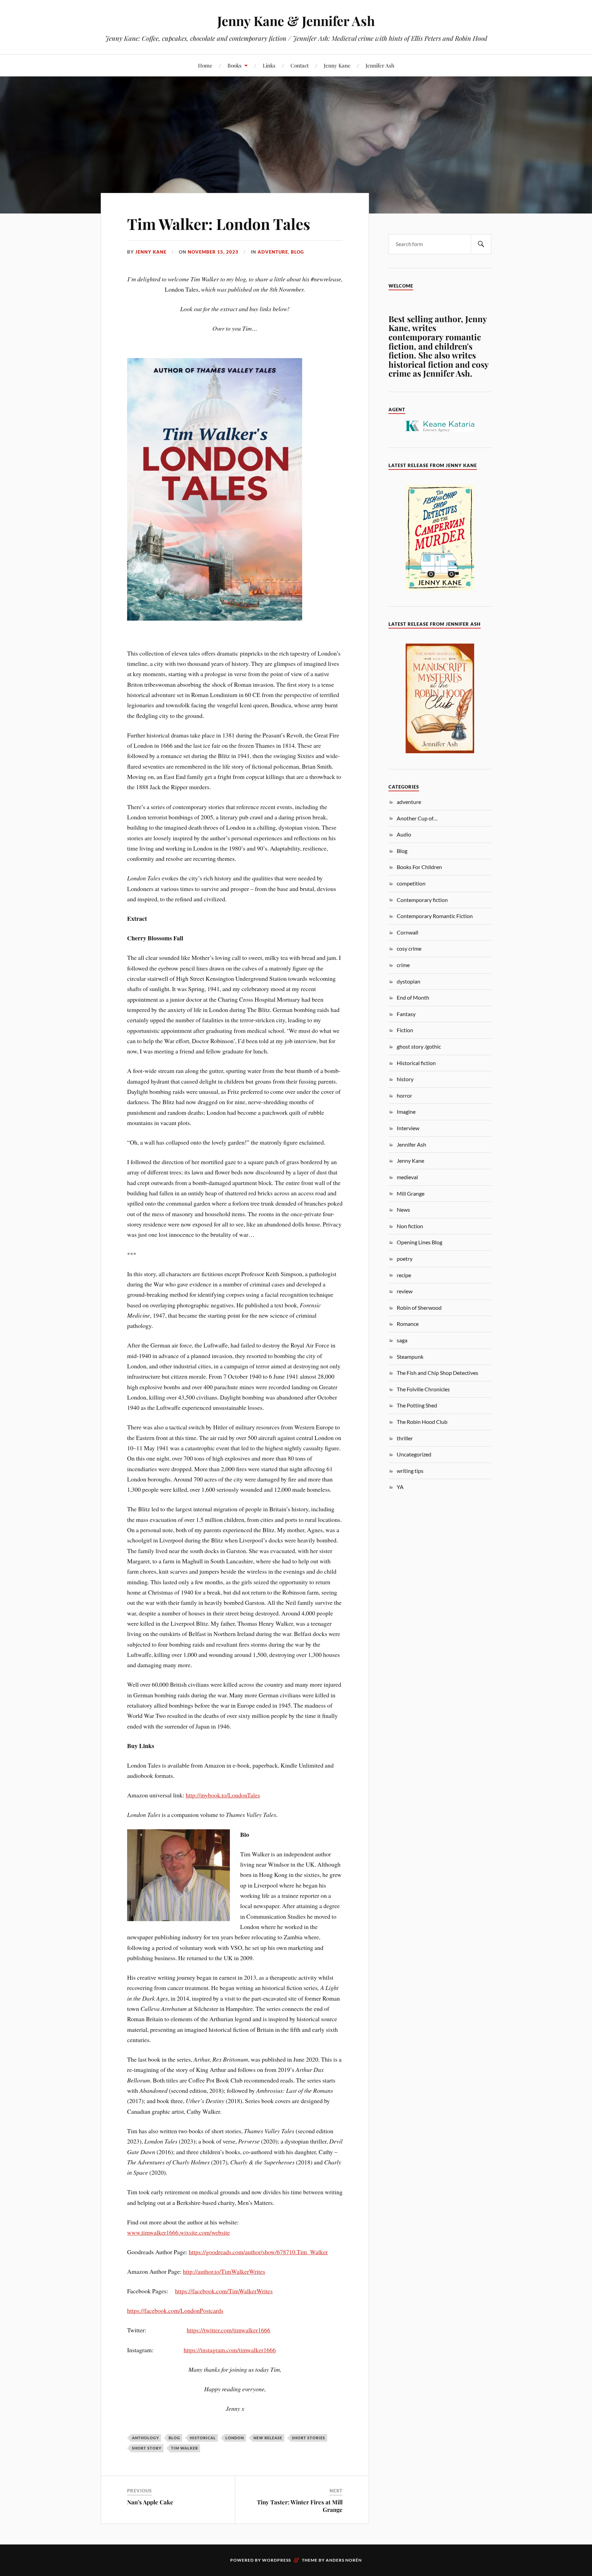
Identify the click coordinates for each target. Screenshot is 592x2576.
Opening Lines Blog (420, 1242)
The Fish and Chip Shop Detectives (437, 1373)
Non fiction (410, 1226)
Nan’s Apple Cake (150, 2502)
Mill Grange (411, 1193)
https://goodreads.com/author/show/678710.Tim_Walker (258, 2252)
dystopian (409, 981)
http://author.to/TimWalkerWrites (224, 2271)
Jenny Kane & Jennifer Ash (296, 21)
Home (205, 65)
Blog (297, 252)
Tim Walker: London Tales (219, 224)
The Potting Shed (417, 1405)
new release (268, 2438)
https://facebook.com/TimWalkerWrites (224, 2291)
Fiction (405, 1030)
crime (403, 965)
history (405, 1079)
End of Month (413, 997)
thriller (405, 1438)
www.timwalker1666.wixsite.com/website (178, 2232)
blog (174, 2438)
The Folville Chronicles (423, 1389)
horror (404, 1095)
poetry (405, 1259)
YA (400, 1487)
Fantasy (406, 1014)
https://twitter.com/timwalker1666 (229, 2330)
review (405, 1291)
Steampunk (410, 1357)
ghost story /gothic (419, 1046)
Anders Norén (344, 2560)
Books (235, 65)
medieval (407, 1177)
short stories (309, 2438)
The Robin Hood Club (422, 1422)
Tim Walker (184, 2448)
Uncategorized (414, 1454)
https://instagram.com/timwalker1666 (230, 2350)
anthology (145, 2438)
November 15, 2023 (213, 252)
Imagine (406, 1112)
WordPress (276, 2560)
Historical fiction (416, 1063)
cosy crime (409, 948)
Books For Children (419, 867)
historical (203, 2438)
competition (411, 883)
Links (269, 65)
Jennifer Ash (380, 65)
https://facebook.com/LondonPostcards (175, 2310)
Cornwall (408, 932)
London (235, 2438)
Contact (300, 65)
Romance (408, 1324)
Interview (408, 1128)
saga (402, 1340)
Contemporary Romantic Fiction (435, 916)
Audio (404, 834)
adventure (273, 252)
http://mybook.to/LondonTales (223, 1795)
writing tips (410, 1471)
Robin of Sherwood (419, 1308)
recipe (404, 1275)
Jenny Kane (337, 65)
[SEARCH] (481, 244)
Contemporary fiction (422, 900)
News (403, 1210)
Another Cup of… (417, 818)
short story (147, 2448)
